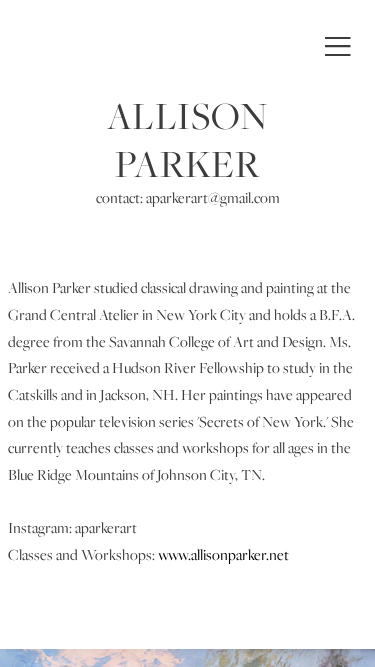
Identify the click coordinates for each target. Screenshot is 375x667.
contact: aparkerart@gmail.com (188, 197)
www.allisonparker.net (223, 554)
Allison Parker (187, 140)
